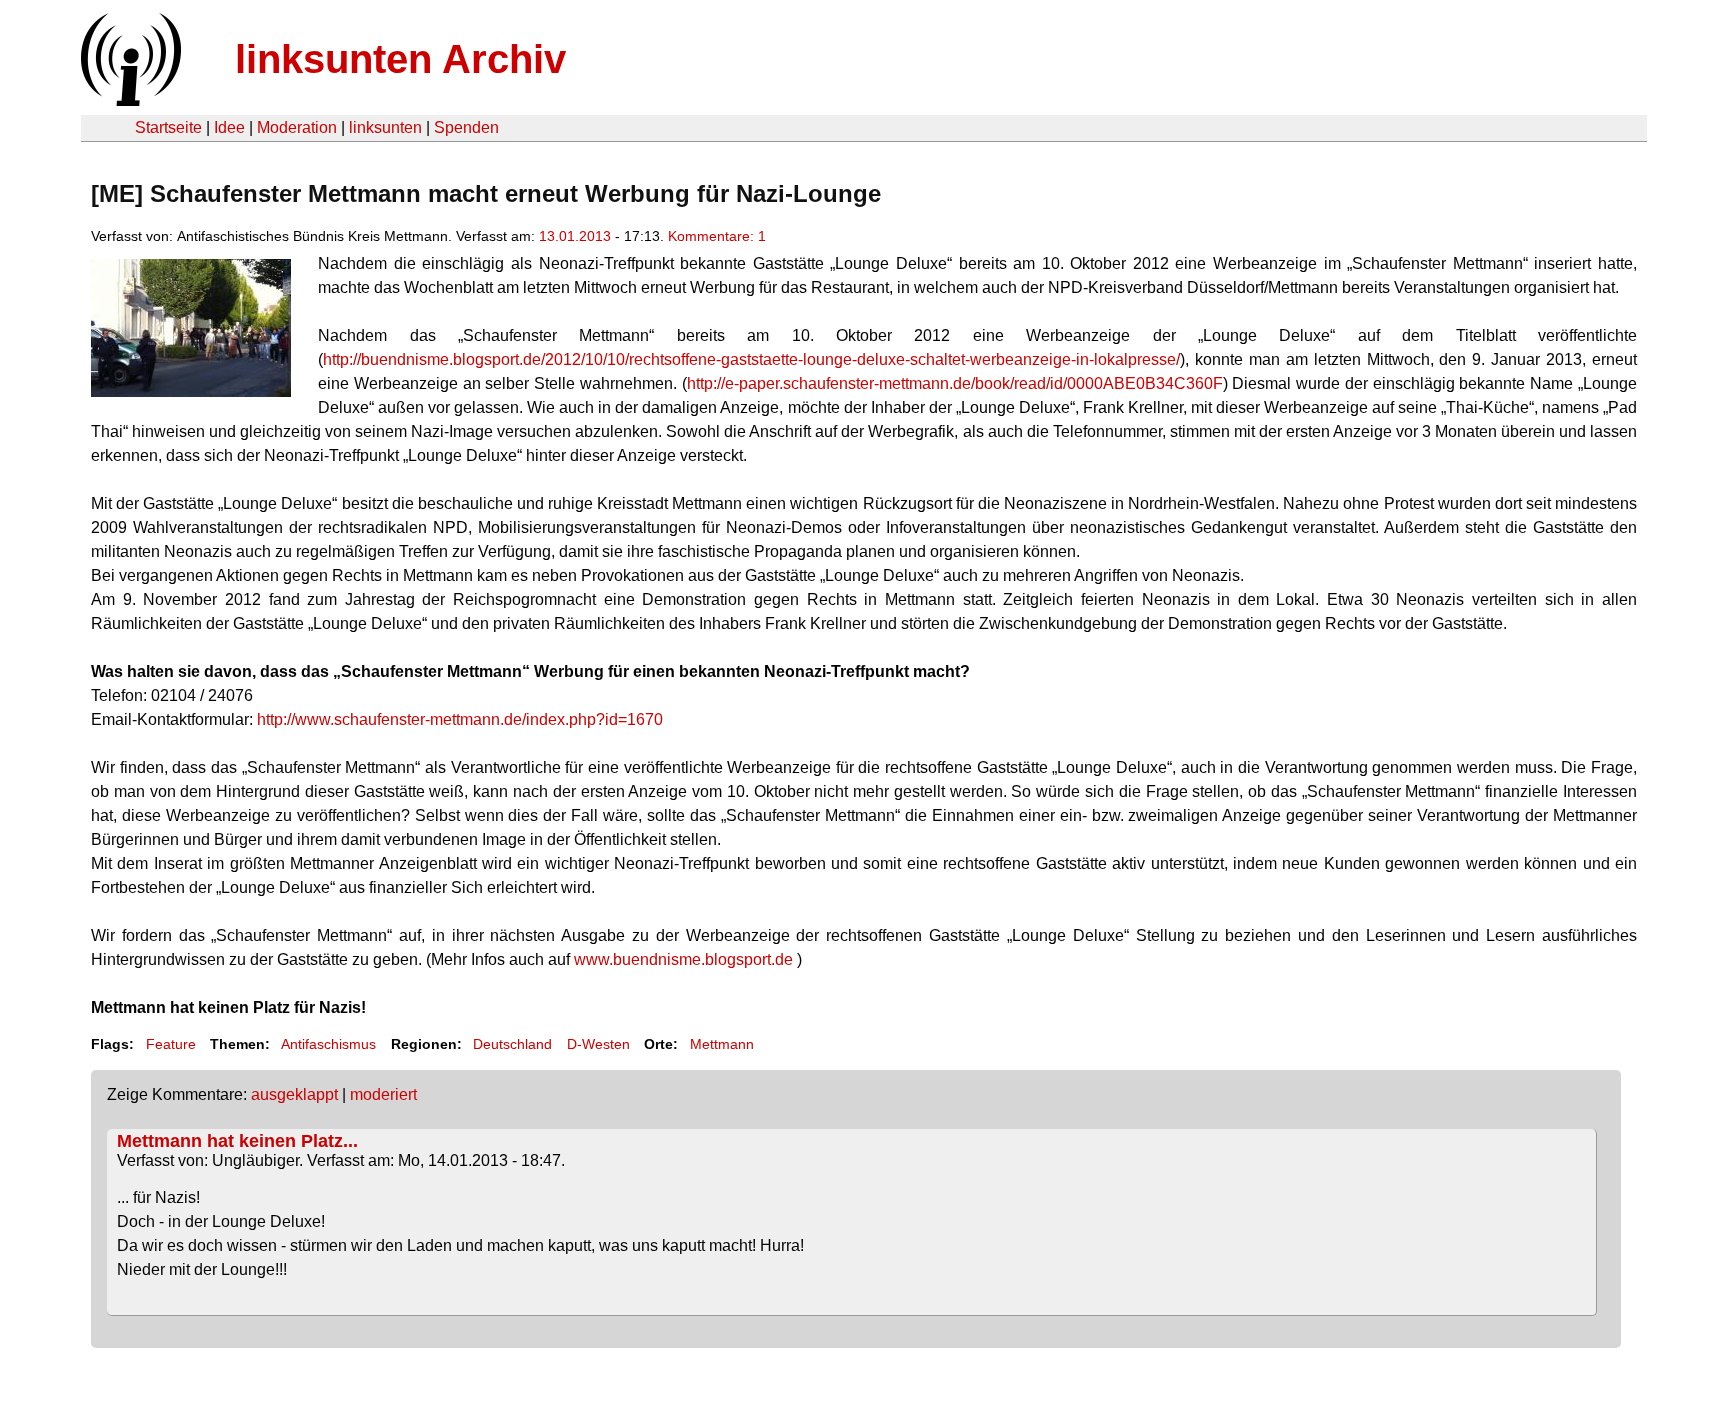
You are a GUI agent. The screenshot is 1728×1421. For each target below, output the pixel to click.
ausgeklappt (294, 1094)
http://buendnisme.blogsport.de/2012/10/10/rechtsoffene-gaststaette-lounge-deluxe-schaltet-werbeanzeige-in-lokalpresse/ (751, 359)
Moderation (297, 127)
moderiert (383, 1094)
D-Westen (598, 1044)
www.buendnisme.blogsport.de (683, 959)
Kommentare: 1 (717, 236)
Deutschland (512, 1044)
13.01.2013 (575, 236)
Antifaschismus (328, 1044)
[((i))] (129, 100)
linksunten (385, 127)
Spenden (466, 127)
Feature (171, 1044)
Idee (229, 127)
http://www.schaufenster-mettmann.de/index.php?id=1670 (460, 719)
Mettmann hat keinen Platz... (237, 1141)
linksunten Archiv (400, 59)
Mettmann (722, 1044)
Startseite (168, 127)
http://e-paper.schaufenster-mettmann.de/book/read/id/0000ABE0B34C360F (955, 383)
